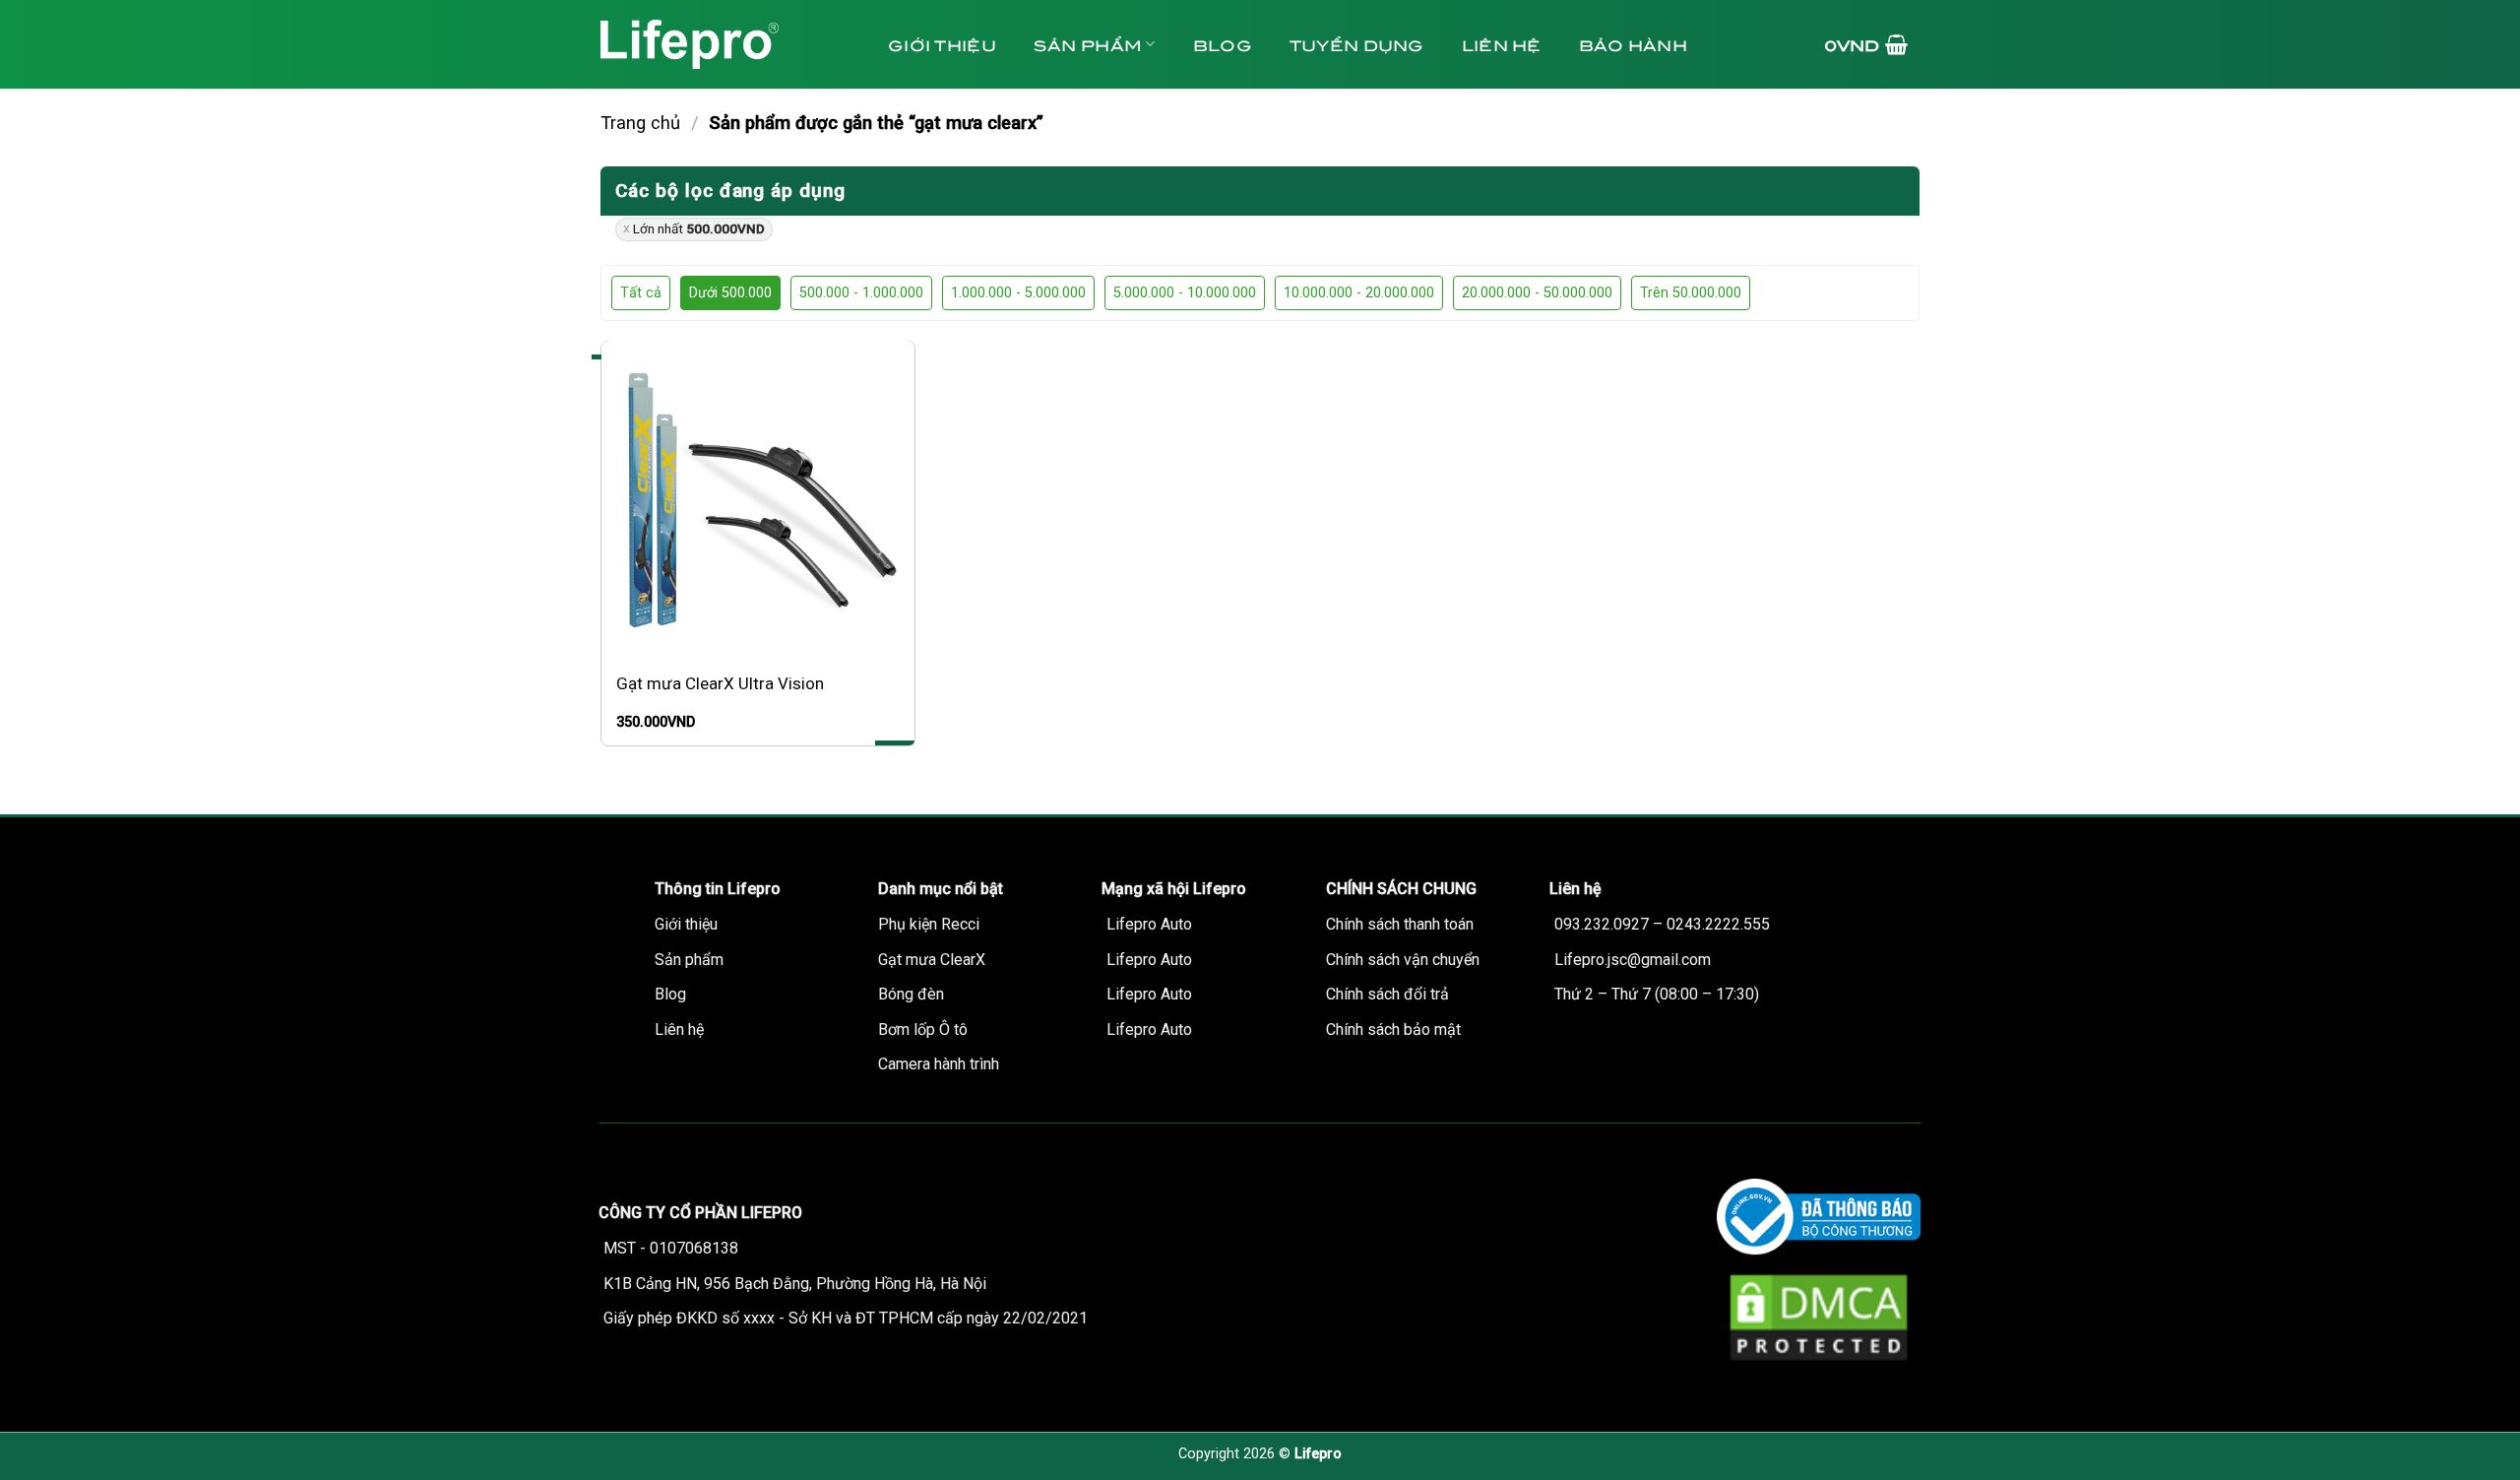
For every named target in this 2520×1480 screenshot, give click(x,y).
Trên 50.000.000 (1691, 293)
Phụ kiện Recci (929, 924)
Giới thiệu (942, 44)
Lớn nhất (699, 228)
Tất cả (641, 293)
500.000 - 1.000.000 (861, 293)
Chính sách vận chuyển (1403, 960)
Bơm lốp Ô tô (923, 1030)
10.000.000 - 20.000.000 (1359, 293)
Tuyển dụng (1357, 44)
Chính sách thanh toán (1400, 924)
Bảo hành (1633, 44)
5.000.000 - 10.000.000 (1185, 293)
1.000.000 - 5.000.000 (1018, 293)
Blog (1223, 44)
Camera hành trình (939, 1064)
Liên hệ (1502, 44)
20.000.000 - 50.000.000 (1537, 293)
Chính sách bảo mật (1393, 1030)
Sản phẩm (1088, 44)
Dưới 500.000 (730, 293)
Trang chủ (640, 123)
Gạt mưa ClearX (932, 960)
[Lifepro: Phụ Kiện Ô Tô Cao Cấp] (724, 44)
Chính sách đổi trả (1387, 994)
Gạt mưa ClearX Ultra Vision (720, 683)
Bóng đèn (911, 994)
